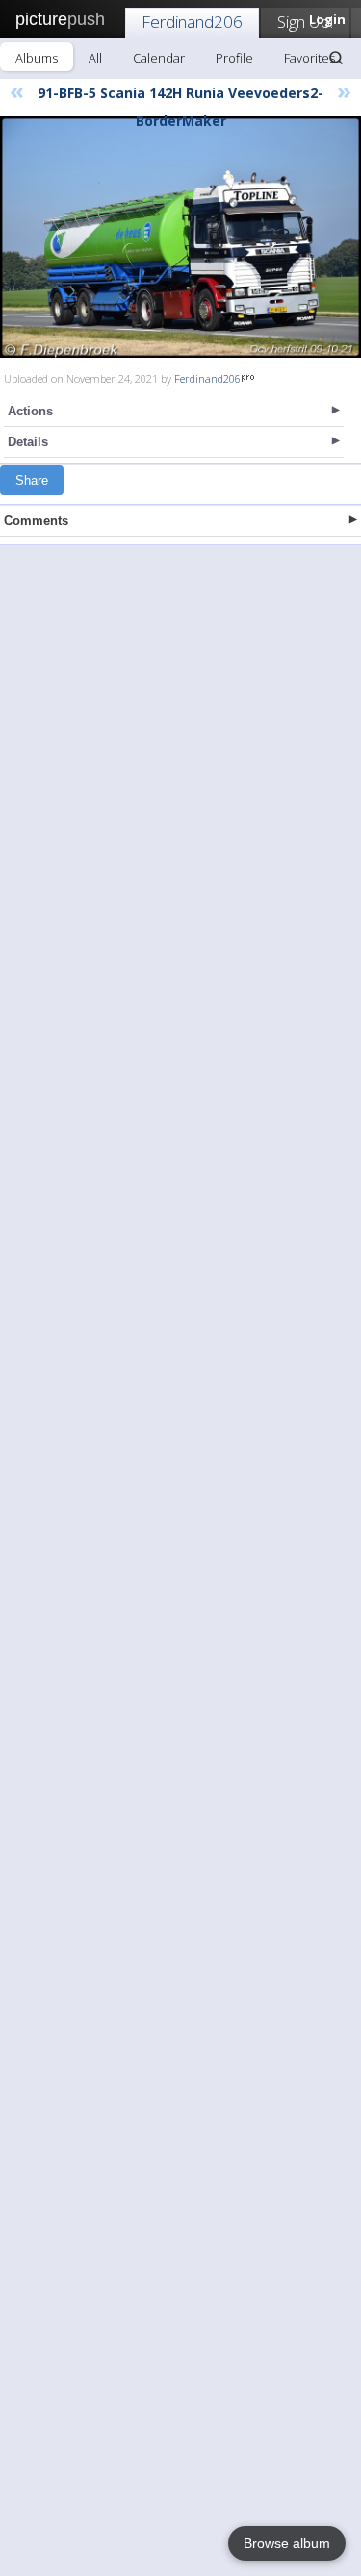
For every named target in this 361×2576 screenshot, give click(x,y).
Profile (234, 58)
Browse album (287, 2543)
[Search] (336, 58)
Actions (30, 411)
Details (28, 442)
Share (32, 480)
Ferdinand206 (192, 22)
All (95, 58)
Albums (37, 58)
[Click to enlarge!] (180, 237)
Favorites (309, 58)
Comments (36, 521)
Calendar (159, 58)
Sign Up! (305, 22)
